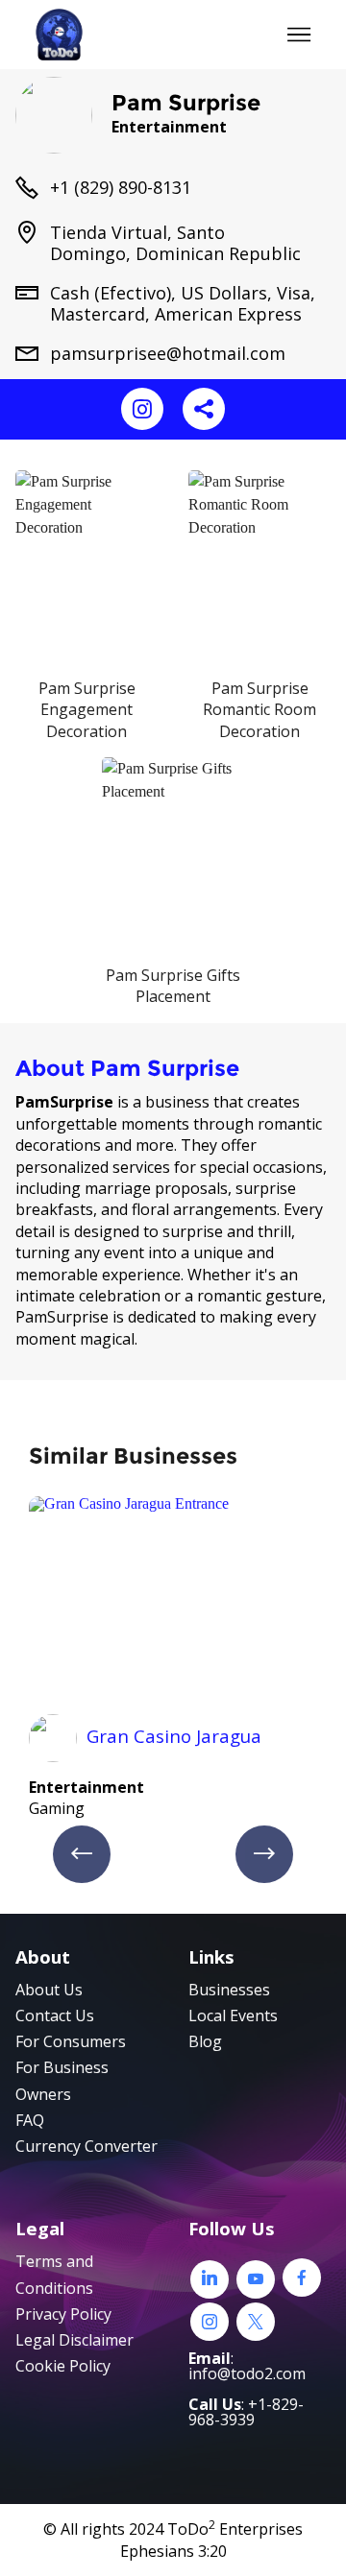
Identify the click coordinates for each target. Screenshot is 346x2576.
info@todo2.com (247, 2373)
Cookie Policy (63, 2366)
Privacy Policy (63, 2314)
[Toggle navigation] (299, 35)
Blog (205, 2041)
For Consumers (71, 2041)
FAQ (30, 2120)
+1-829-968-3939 (246, 2412)
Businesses (229, 1990)
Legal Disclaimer (74, 2340)
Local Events (233, 2015)
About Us (49, 1990)
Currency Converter (86, 2146)
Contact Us (55, 2015)
